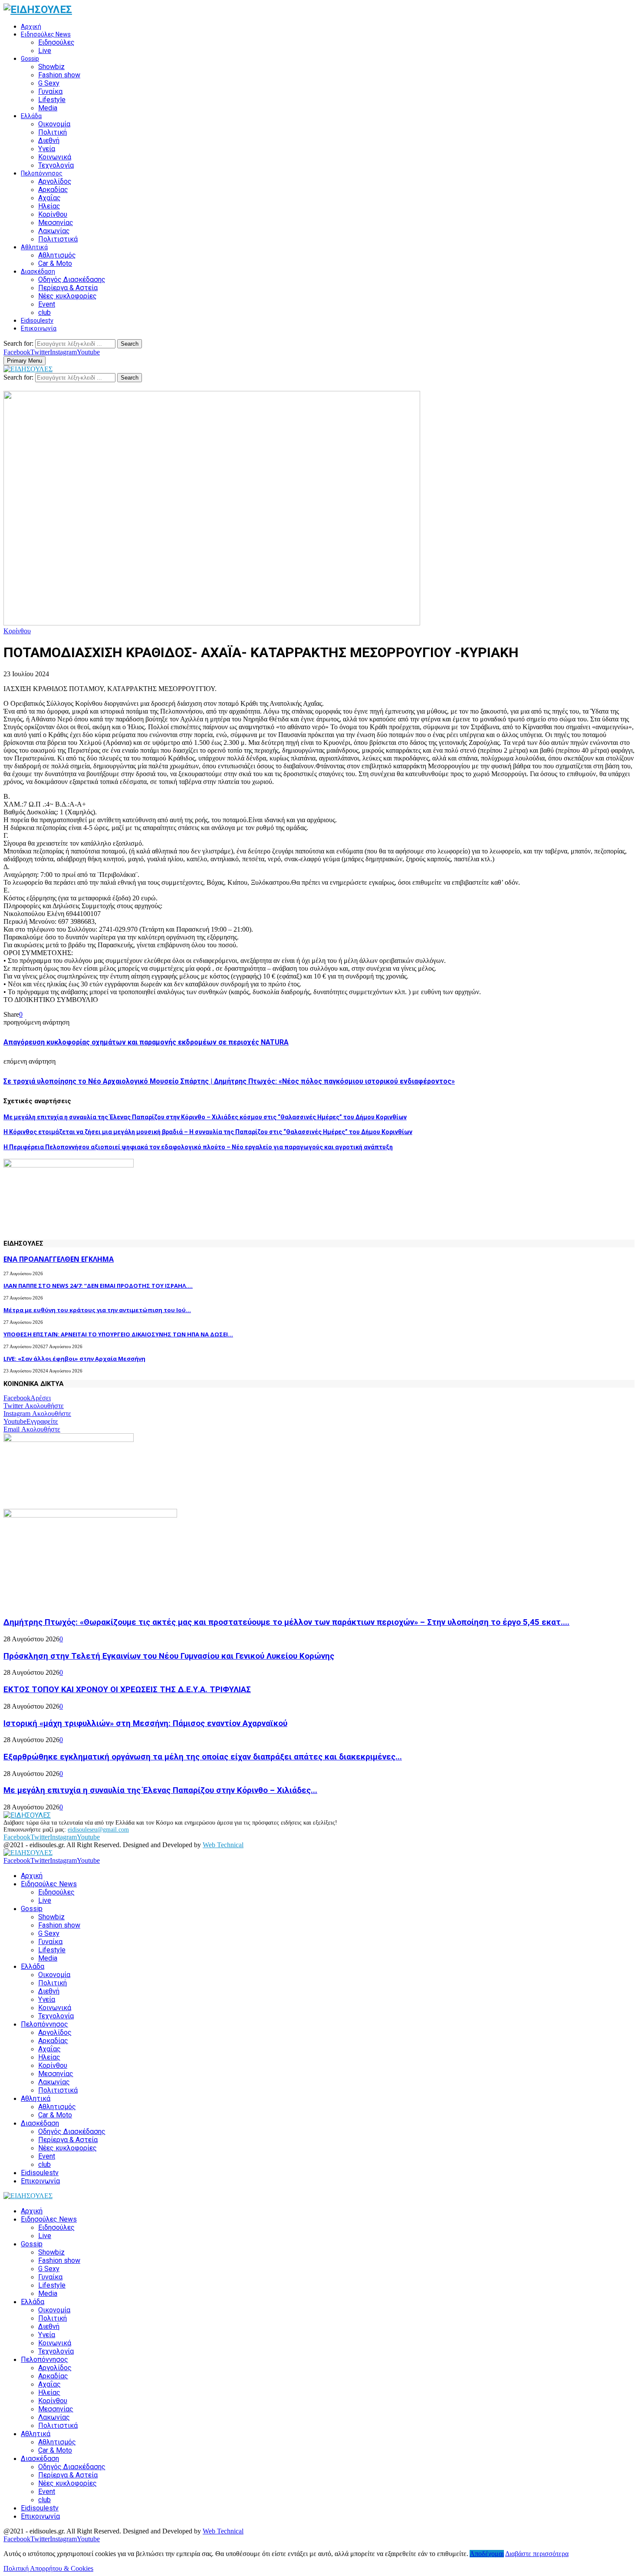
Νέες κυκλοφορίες (67, 296)
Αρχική (31, 26)
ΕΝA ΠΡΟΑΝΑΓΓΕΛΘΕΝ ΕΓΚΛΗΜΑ (59, 1259)
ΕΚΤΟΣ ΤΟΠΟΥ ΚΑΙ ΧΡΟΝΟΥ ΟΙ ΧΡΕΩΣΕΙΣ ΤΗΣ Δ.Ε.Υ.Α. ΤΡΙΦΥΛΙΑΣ (127, 1690)
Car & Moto (55, 263)
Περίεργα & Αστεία (68, 288)
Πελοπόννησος (42, 173)
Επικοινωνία (39, 328)
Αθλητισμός (57, 255)
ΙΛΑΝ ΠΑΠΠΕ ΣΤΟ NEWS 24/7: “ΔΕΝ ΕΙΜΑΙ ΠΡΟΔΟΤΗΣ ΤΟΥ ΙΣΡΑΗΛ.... (98, 1286)
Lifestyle (52, 100)
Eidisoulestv (37, 321)
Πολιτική (53, 132)
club (44, 312)
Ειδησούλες (56, 42)
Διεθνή (49, 141)
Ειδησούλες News (46, 34)
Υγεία (47, 149)
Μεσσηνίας (56, 223)
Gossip (30, 59)
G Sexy (49, 83)
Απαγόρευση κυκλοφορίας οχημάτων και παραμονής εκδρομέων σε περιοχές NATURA (146, 1042)
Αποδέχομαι (487, 2554)
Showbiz (51, 67)
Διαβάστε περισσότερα (537, 2554)
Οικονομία (54, 124)
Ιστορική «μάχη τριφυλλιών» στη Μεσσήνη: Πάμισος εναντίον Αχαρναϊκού (145, 1723)
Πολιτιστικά (58, 239)
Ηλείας (49, 206)
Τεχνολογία (56, 165)
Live (45, 51)
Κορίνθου (53, 214)
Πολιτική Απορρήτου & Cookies (48, 2568)
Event (47, 304)
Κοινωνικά (55, 157)
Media (48, 108)
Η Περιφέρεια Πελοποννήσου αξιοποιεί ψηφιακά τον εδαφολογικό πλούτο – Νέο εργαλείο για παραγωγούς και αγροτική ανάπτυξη (198, 1147)
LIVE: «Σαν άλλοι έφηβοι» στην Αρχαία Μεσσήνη (74, 1359)
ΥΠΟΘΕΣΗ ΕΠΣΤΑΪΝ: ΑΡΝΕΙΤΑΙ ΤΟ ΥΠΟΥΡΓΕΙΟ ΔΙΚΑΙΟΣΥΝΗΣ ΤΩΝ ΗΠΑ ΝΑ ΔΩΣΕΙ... (118, 1334)
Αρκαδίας (53, 190)
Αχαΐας (49, 198)
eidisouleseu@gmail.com (98, 1830)
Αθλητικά (34, 247)
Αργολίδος (55, 181)
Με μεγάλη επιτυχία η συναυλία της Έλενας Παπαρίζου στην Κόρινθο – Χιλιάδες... (160, 1790)
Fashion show (59, 75)
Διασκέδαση (38, 271)
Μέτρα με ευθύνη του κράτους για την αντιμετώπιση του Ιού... (97, 1310)
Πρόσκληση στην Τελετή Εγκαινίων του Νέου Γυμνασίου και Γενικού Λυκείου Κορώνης (169, 1656)
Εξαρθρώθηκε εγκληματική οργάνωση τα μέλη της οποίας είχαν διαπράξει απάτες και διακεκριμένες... (203, 1757)
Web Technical (223, 1845)
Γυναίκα (50, 91)
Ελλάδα (31, 116)
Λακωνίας (54, 231)
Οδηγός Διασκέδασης (72, 279)
